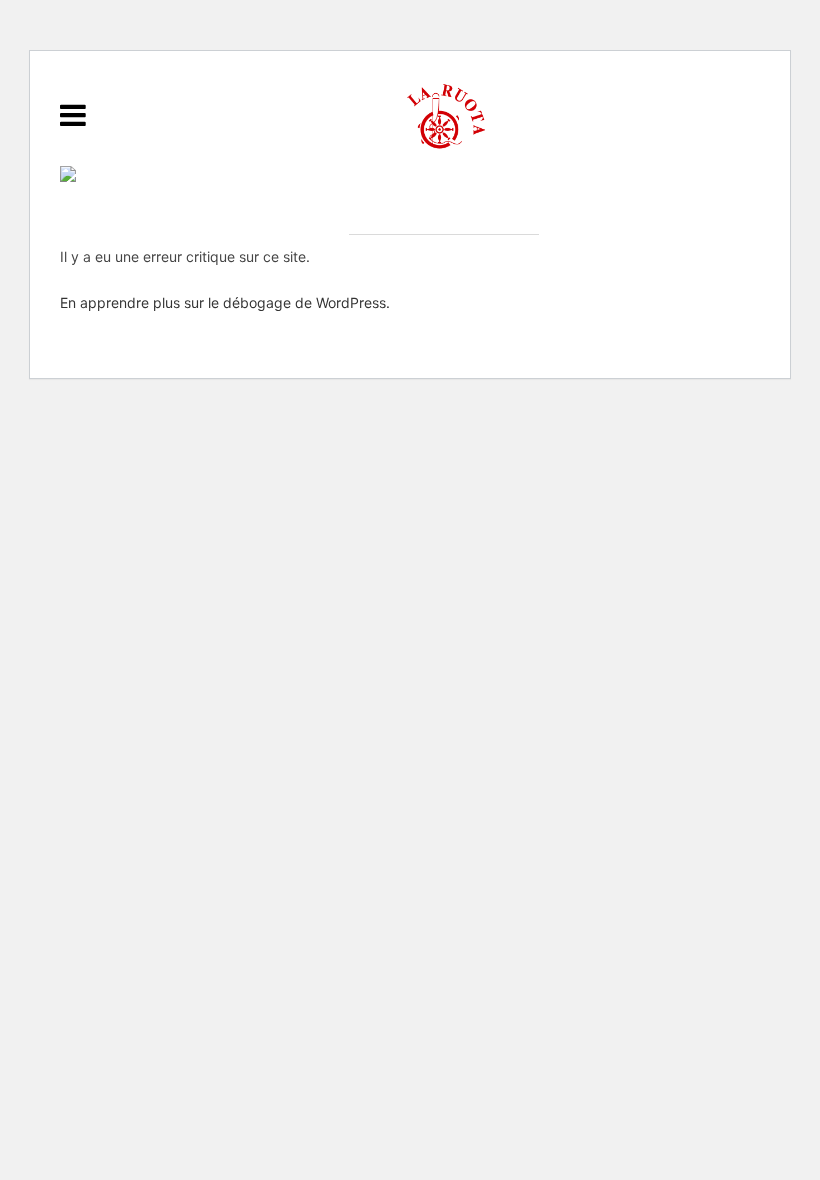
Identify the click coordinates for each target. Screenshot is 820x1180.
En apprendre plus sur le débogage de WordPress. (225, 302)
